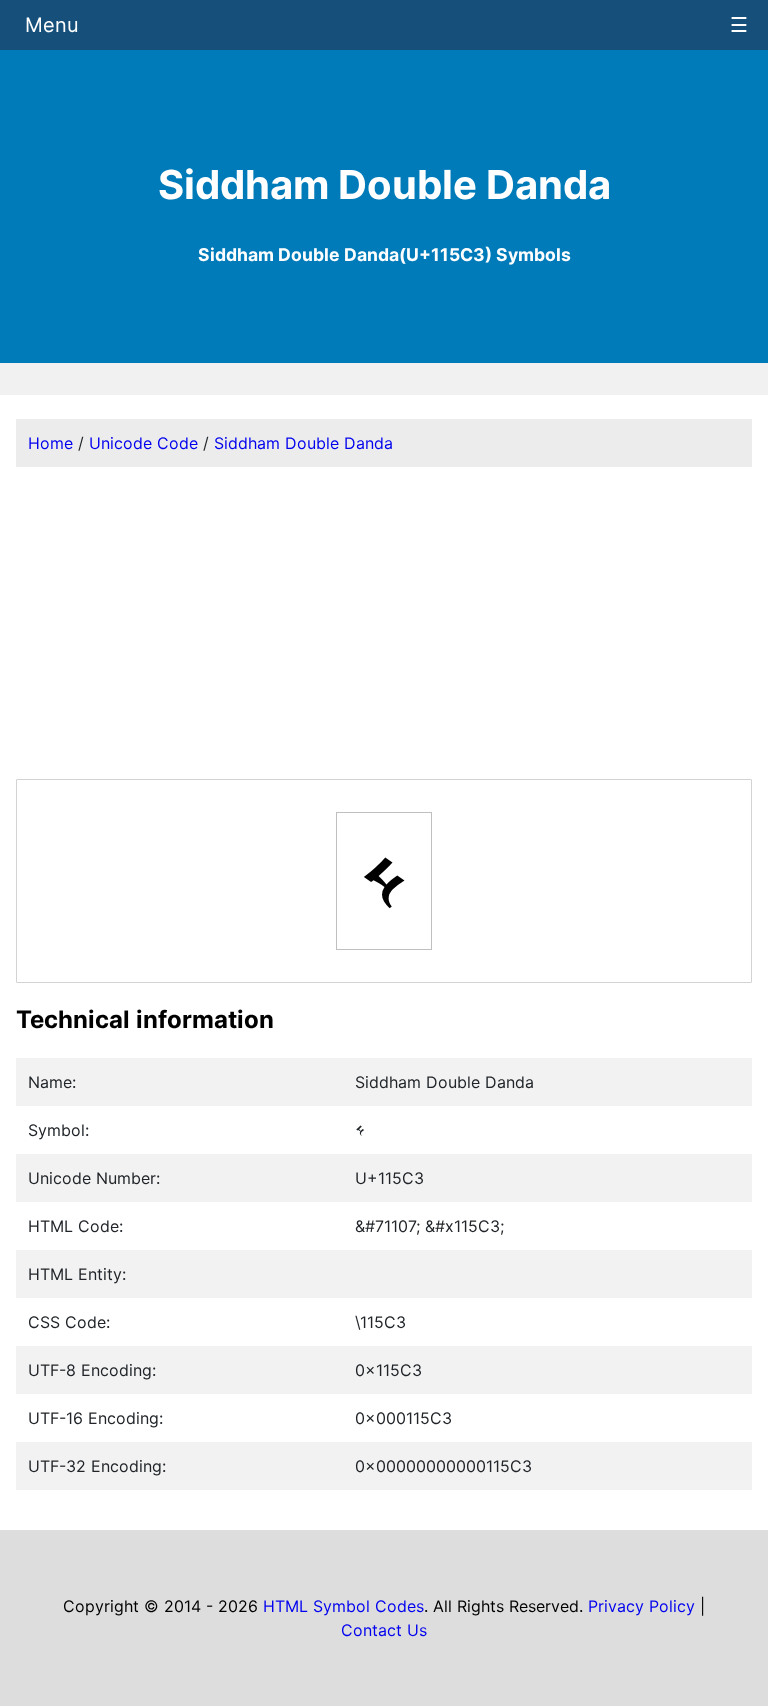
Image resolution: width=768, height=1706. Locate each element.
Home (50, 443)
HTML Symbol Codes (343, 1606)
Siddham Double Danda (303, 443)
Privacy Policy (641, 1606)
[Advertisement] (384, 623)
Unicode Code (143, 443)
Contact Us (384, 1630)
